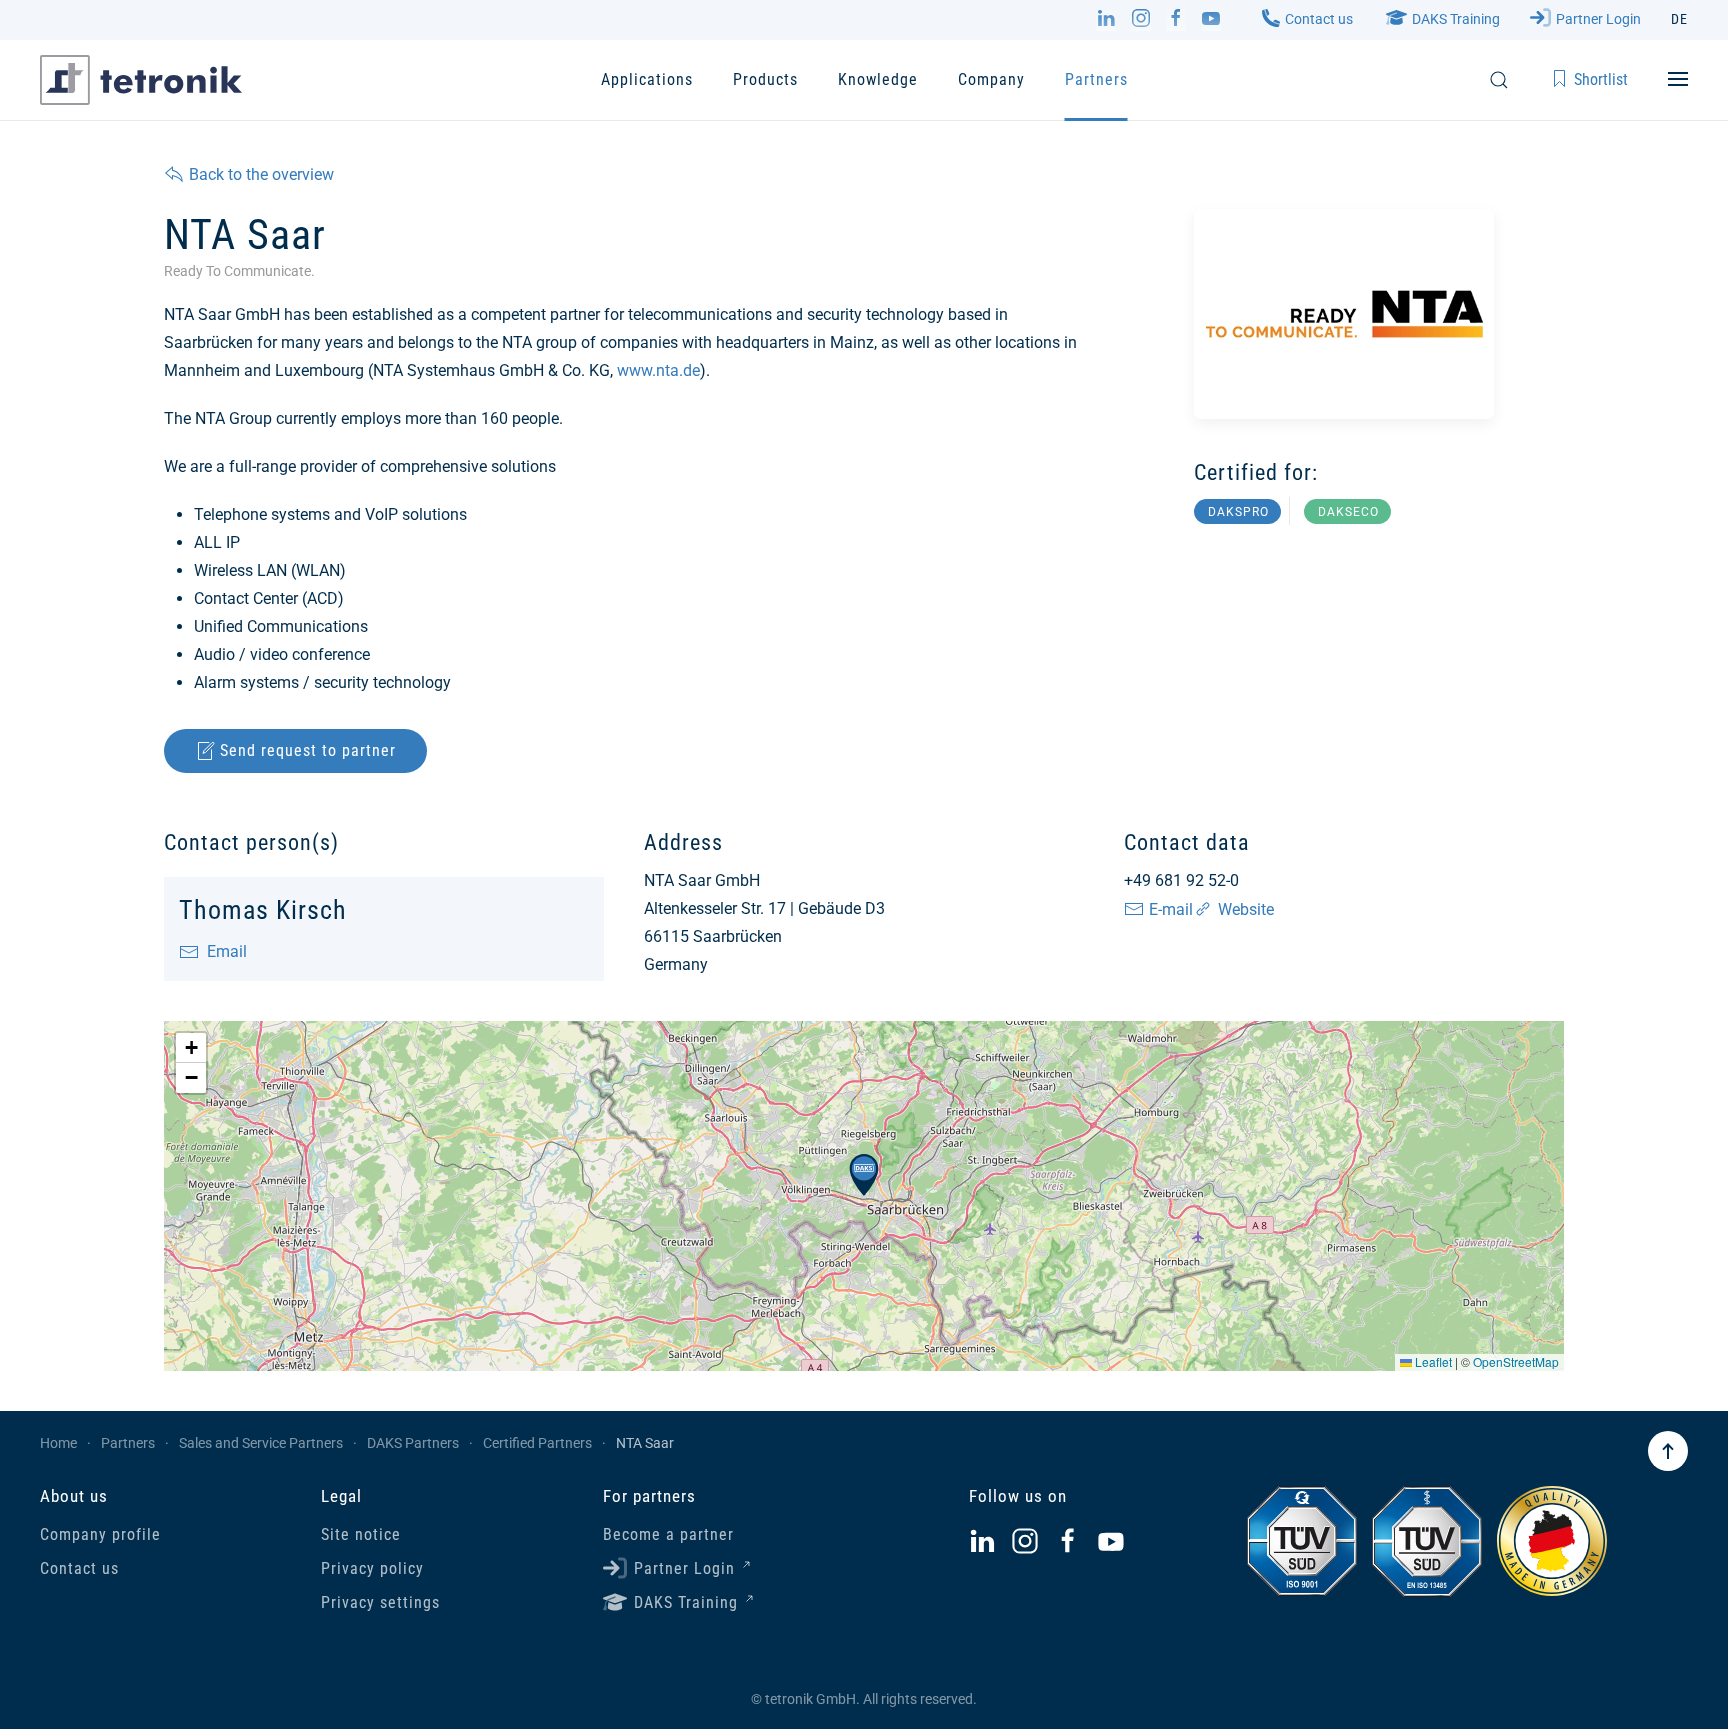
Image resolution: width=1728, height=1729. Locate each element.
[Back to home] (141, 80)
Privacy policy (372, 1568)
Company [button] (991, 79)
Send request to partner (308, 750)
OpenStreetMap (1516, 1361)
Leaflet (1432, 1361)
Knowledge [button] (878, 79)
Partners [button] (1096, 79)
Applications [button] (647, 79)
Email (223, 951)
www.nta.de (658, 370)
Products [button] (765, 79)
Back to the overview (261, 174)
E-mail (1171, 909)
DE (1679, 19)
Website (1246, 909)
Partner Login (1598, 19)
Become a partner (668, 1534)
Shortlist (1601, 79)
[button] (1499, 80)
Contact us (1319, 19)
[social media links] (982, 1541)
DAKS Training (1456, 19)
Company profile (100, 1534)
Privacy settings (380, 1602)
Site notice (361, 1534)
